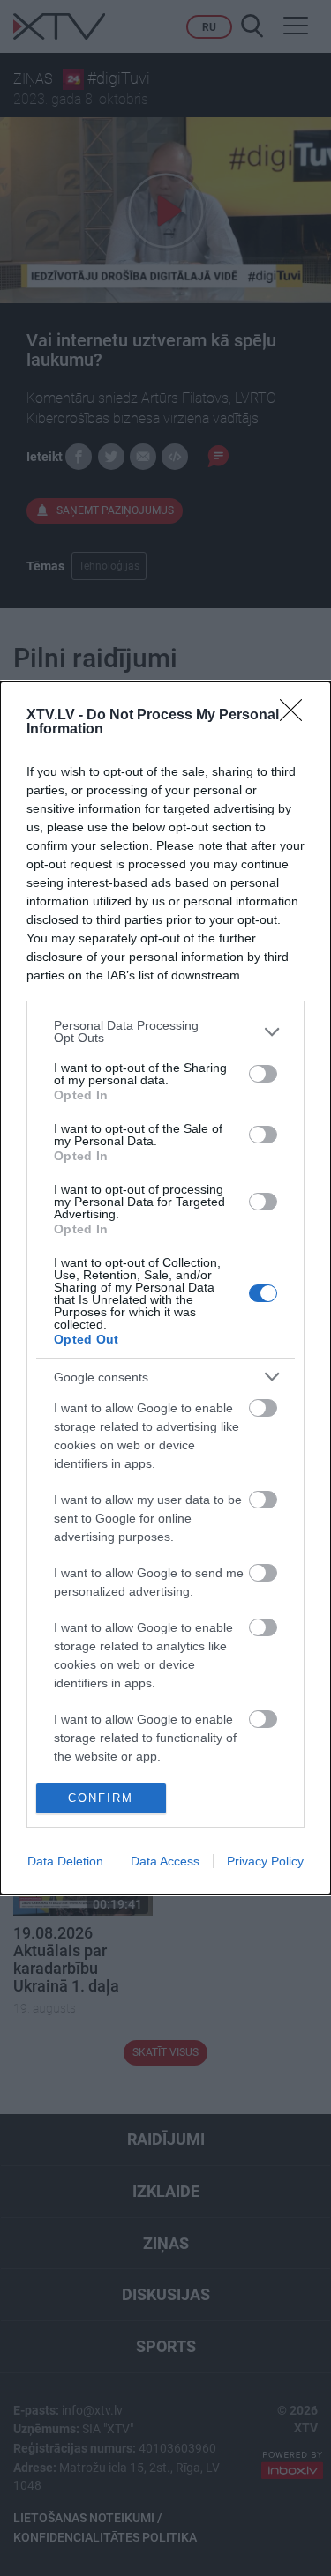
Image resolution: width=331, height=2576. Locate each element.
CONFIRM (101, 1798)
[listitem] (165, 1031)
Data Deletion (65, 1861)
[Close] (297, 716)
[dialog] (165, 1288)
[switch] (263, 1074)
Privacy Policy (265, 1861)
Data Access (165, 1861)
